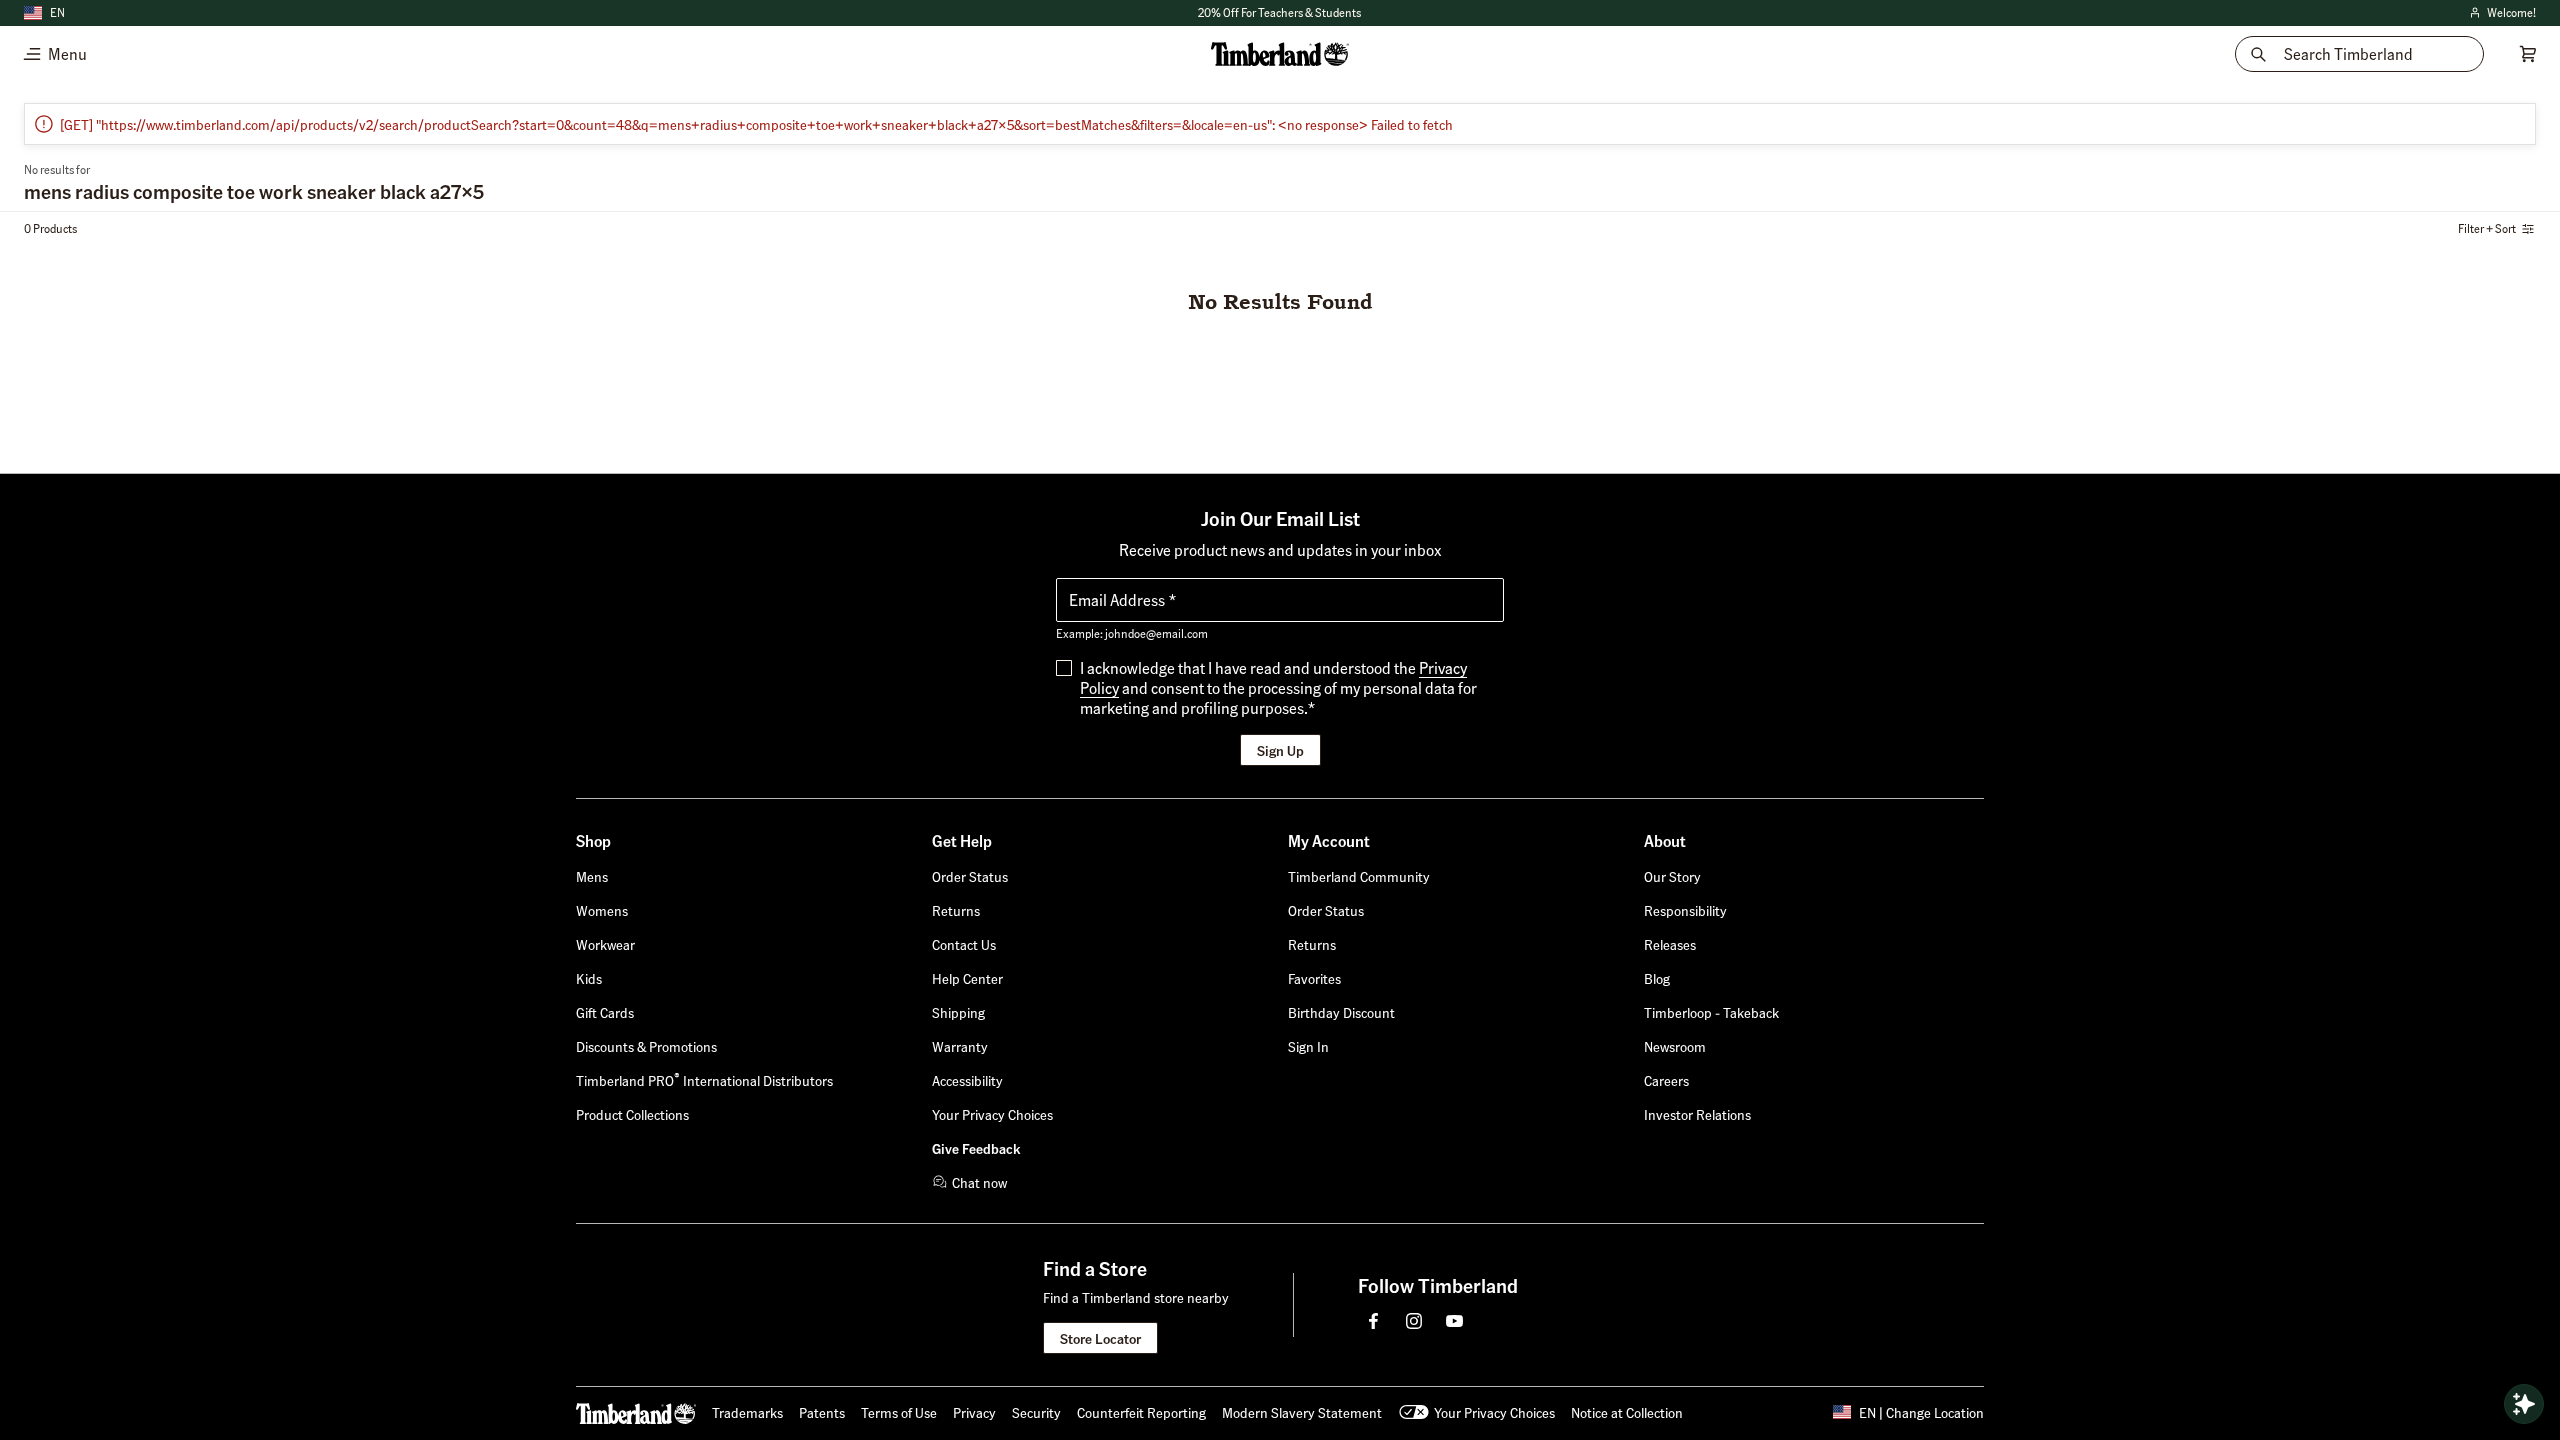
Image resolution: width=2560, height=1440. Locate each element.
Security (1036, 1412)
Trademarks (747, 1412)
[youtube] (1454, 1321)
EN (57, 12)
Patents (822, 1412)
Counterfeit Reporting (1141, 1412)
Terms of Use (899, 1412)
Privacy (974, 1412)
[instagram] (1414, 1321)
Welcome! (2501, 13)
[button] (1280, 13)
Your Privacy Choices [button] (1494, 1412)
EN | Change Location (1921, 1412)
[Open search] (2524, 1404)
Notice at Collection (1627, 1412)
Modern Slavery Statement (1302, 1412)
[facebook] (1374, 1321)
